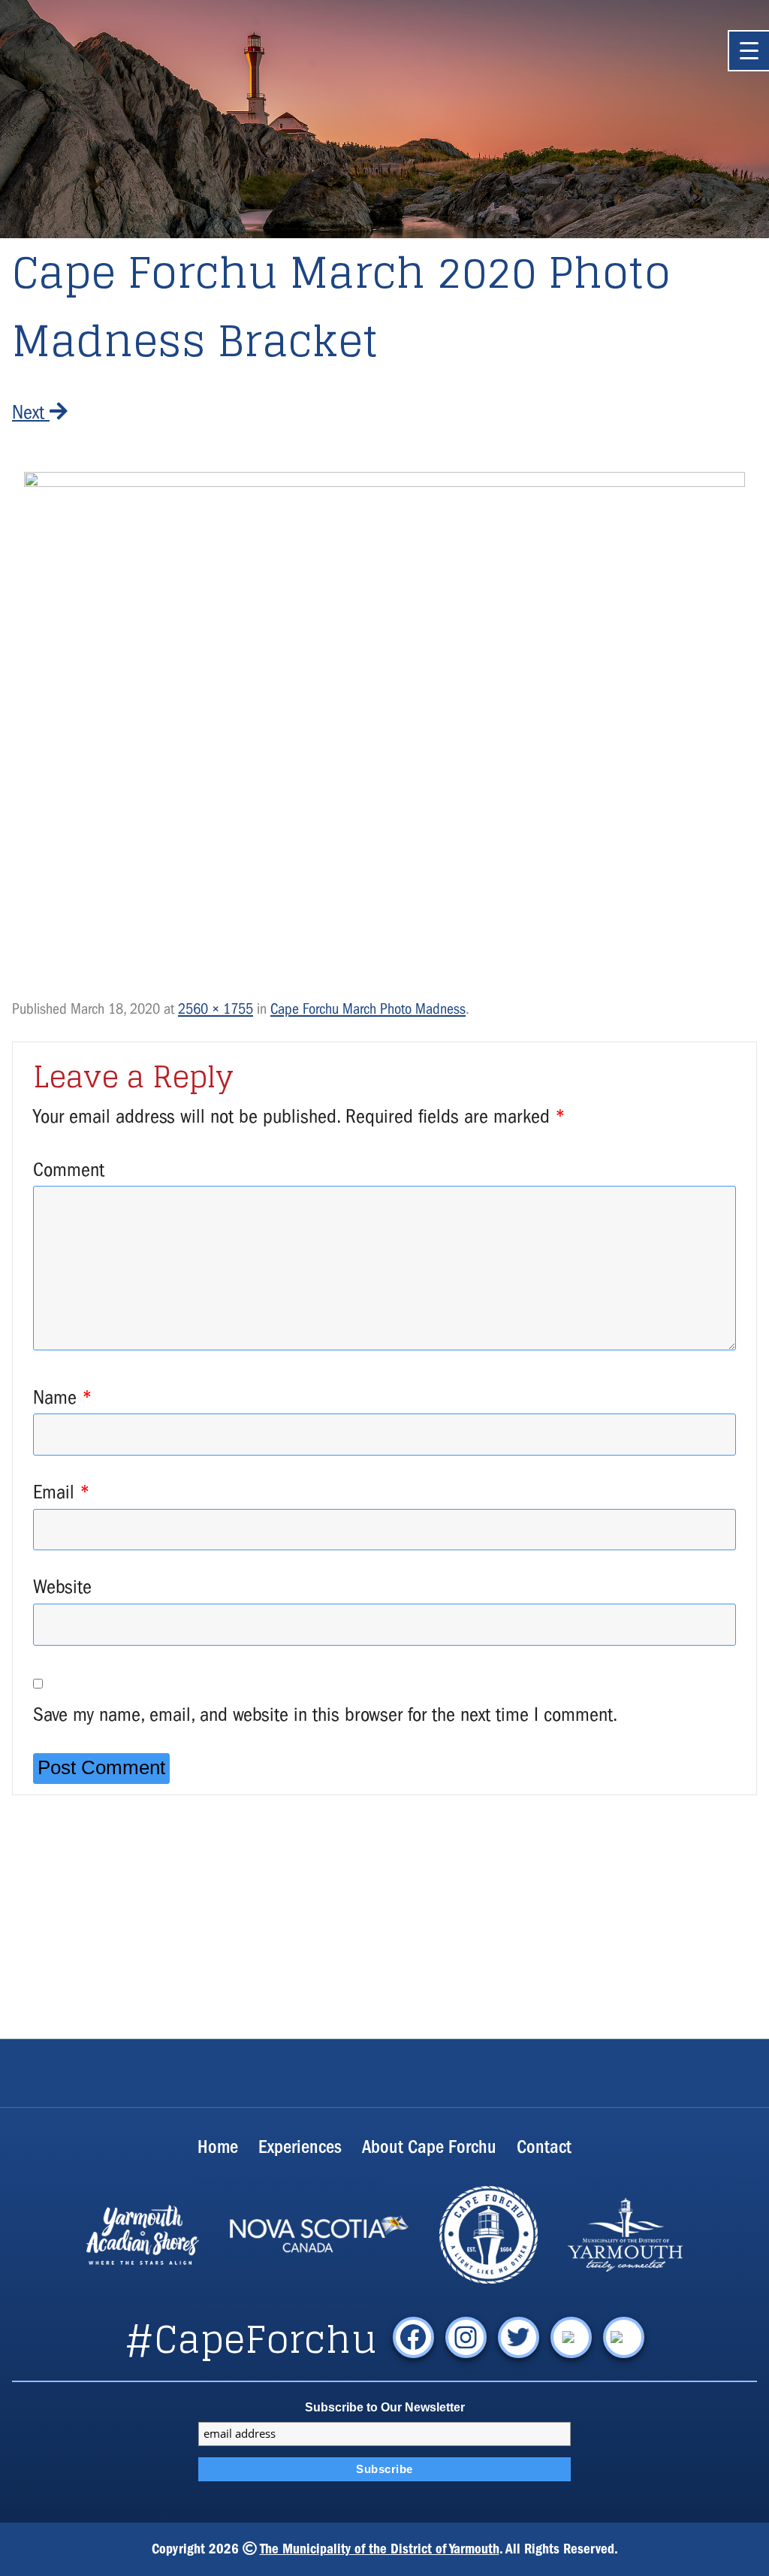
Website (62, 1587)
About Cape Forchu (429, 2147)
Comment (69, 1170)
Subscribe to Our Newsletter (385, 2407)
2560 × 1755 (216, 1009)
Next (31, 412)
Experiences (300, 2147)
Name (63, 1397)
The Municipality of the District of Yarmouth (380, 2549)
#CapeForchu (251, 2339)
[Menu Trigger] (748, 51)
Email (62, 1492)
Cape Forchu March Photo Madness (368, 1009)
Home (218, 2147)
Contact (544, 2147)
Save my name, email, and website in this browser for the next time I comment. (325, 1714)
